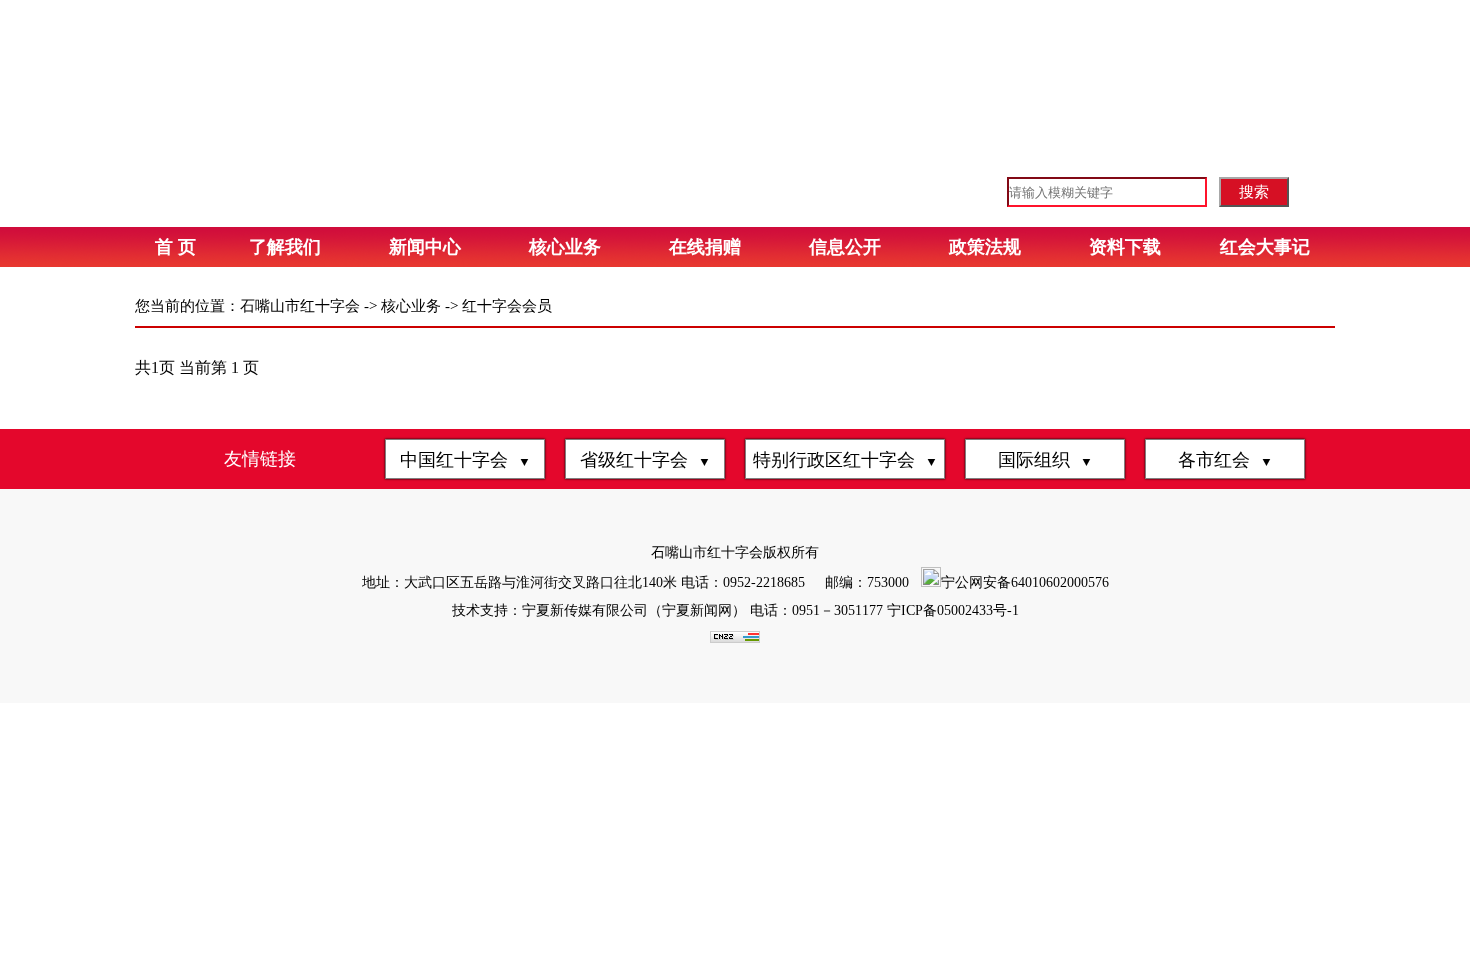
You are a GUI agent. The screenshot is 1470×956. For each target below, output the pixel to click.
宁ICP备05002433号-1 (953, 610)
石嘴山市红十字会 (300, 306)
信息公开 (845, 247)
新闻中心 (425, 247)
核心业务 (565, 247)
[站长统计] (735, 638)
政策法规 (985, 247)
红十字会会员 (507, 306)
